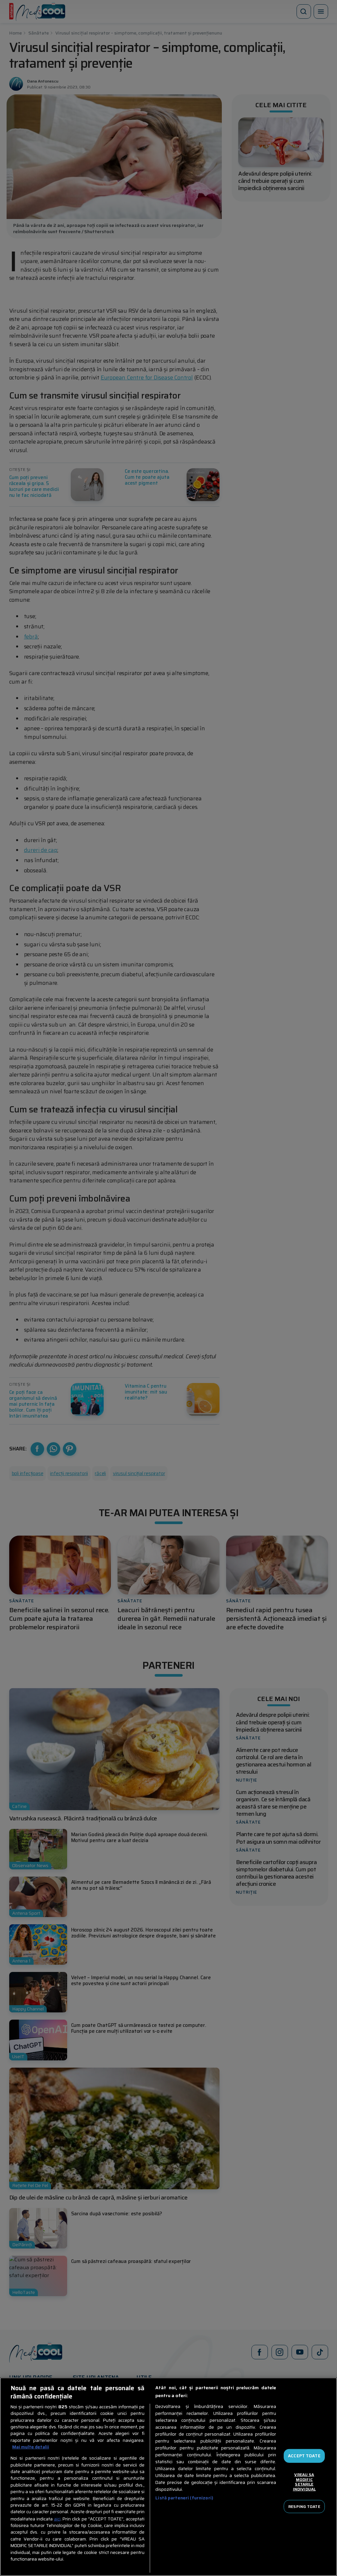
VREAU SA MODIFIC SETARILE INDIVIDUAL (304, 2482)
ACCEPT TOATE (304, 2456)
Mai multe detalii (31, 2447)
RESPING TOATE (304, 2506)
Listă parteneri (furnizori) (184, 2498)
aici (57, 2519)
